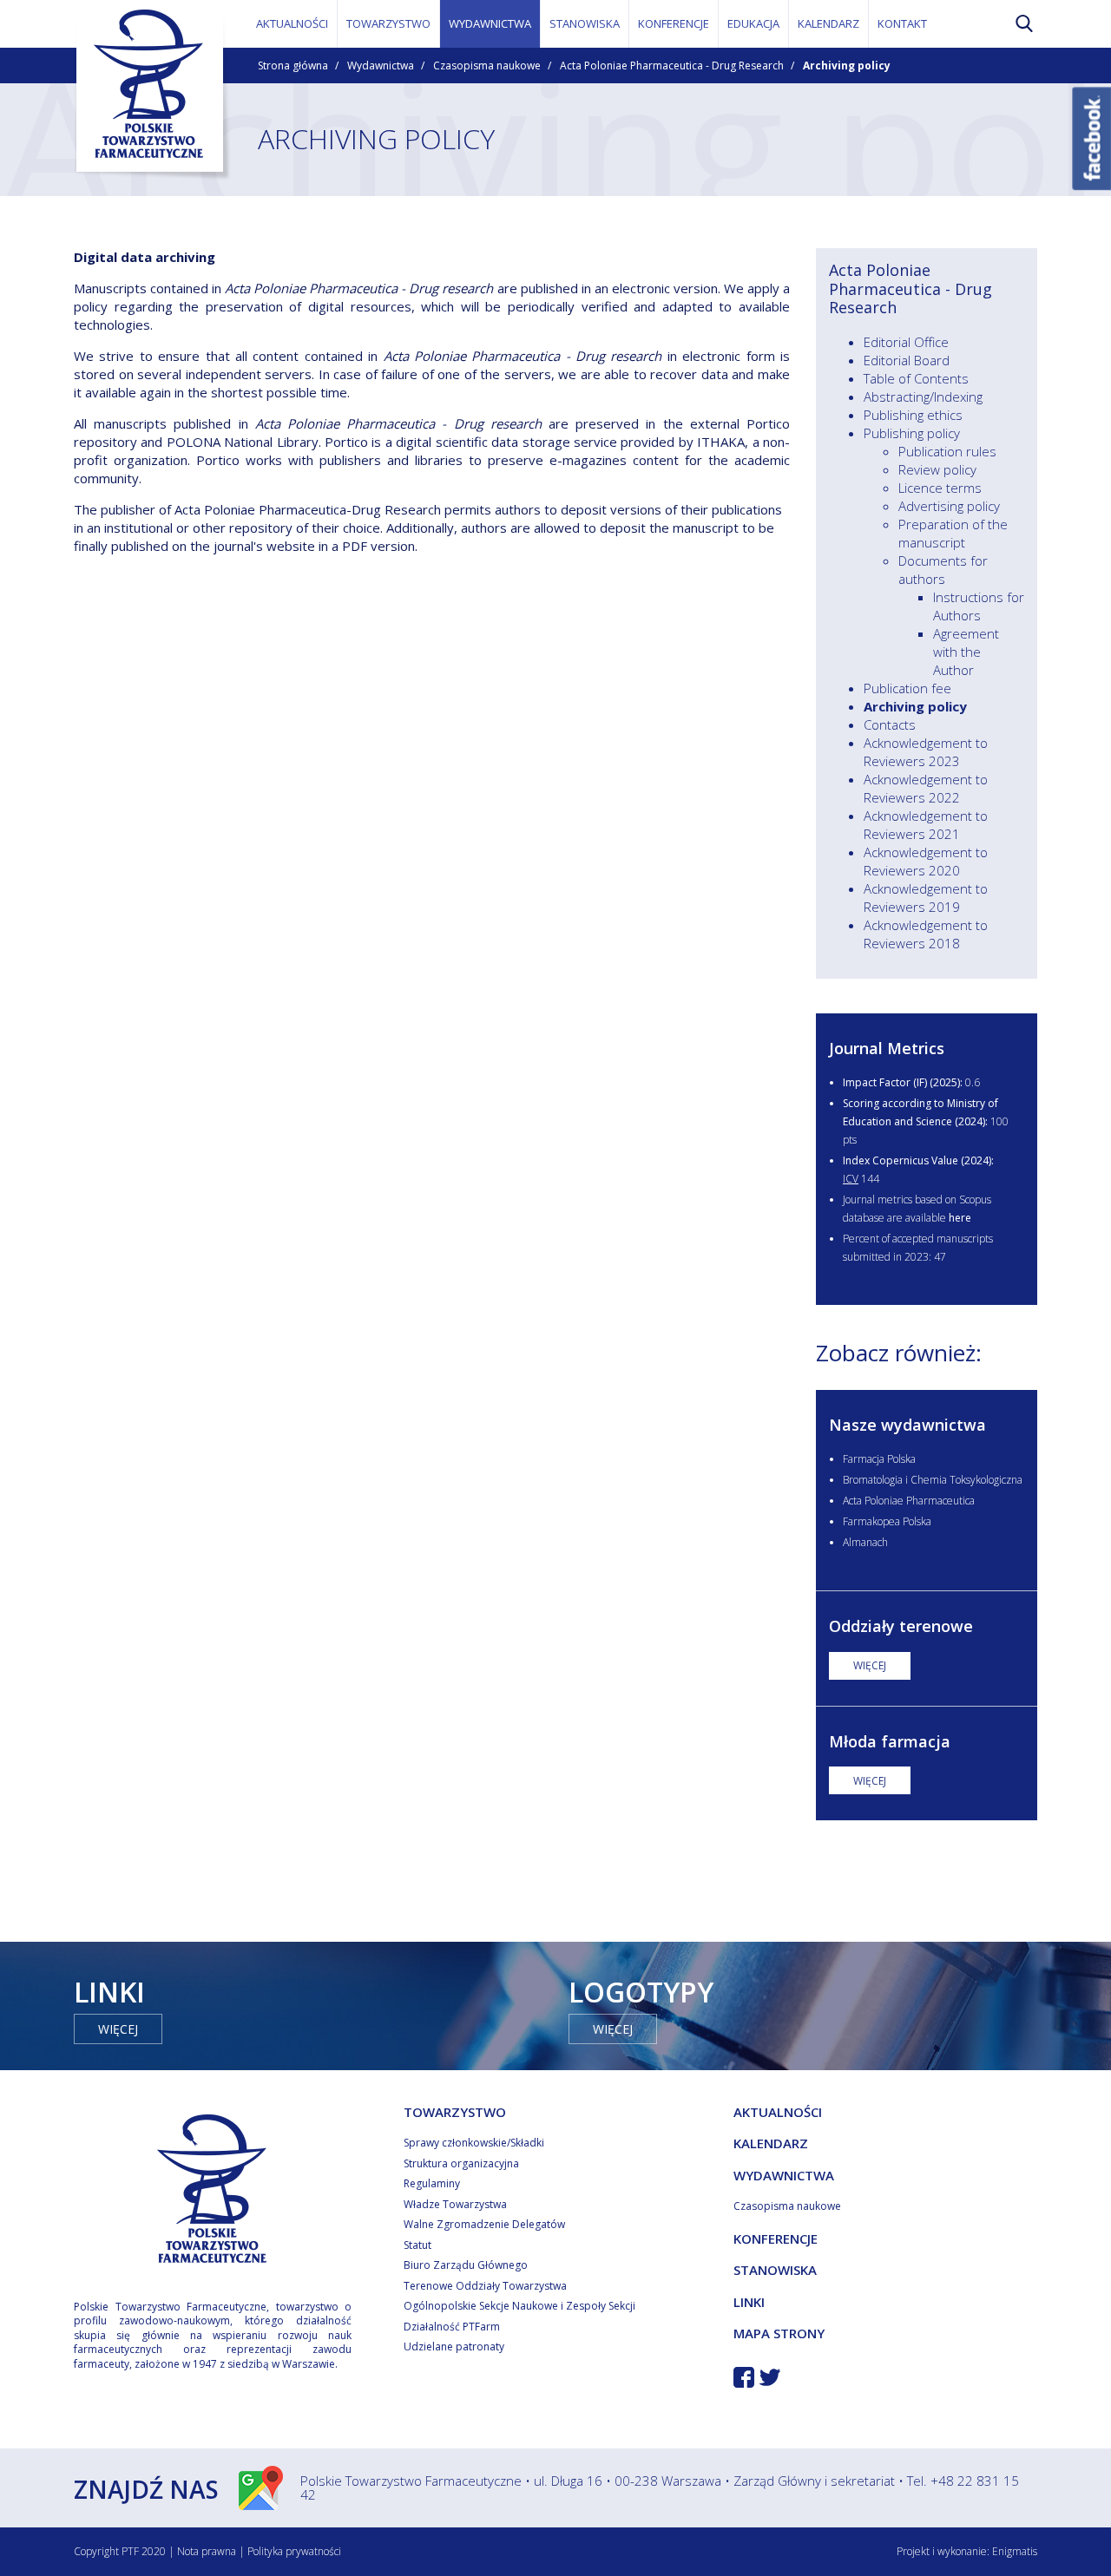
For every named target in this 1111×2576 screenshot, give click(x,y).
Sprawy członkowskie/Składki (474, 2143)
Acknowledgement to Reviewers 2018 (926, 934)
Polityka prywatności (294, 2551)
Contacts (890, 724)
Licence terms (940, 488)
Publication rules (947, 451)
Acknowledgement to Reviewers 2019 (926, 898)
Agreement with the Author (966, 652)
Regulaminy (432, 2183)
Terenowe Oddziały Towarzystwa (485, 2286)
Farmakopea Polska (887, 1521)
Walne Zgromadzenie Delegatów (484, 2224)
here (960, 1218)
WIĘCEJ (870, 1665)
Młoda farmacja (890, 1741)
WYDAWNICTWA (490, 23)
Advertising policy (949, 506)
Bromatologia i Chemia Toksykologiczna (933, 1480)
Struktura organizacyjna (461, 2163)
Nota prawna (207, 2551)
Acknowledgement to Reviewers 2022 (926, 788)
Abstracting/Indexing (923, 397)
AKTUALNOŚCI (292, 23)
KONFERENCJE (674, 23)
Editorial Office (906, 342)
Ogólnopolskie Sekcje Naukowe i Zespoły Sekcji (519, 2306)
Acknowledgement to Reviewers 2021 (926, 825)
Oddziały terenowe (901, 1626)
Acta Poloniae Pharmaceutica (909, 1501)
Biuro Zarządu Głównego (466, 2265)
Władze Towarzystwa (455, 2204)
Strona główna (293, 66)
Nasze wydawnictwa (907, 1425)
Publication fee (907, 688)
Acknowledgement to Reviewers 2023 (926, 752)
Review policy (937, 469)
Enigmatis (1015, 2551)
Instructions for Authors (979, 606)
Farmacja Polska (879, 1459)
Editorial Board (907, 360)
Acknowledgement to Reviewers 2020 (926, 861)
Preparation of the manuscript (953, 533)
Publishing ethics (913, 415)
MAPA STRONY (779, 2333)
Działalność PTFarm (452, 2327)
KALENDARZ (828, 23)
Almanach (865, 1542)
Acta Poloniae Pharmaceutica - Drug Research (672, 66)
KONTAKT (902, 23)
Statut (417, 2245)
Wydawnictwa (381, 66)
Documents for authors (943, 570)
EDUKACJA (753, 23)
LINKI (749, 2302)
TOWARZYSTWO (388, 23)
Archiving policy (915, 706)
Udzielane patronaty (454, 2347)
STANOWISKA (585, 23)
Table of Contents (916, 378)
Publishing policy (912, 433)
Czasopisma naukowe (487, 66)
